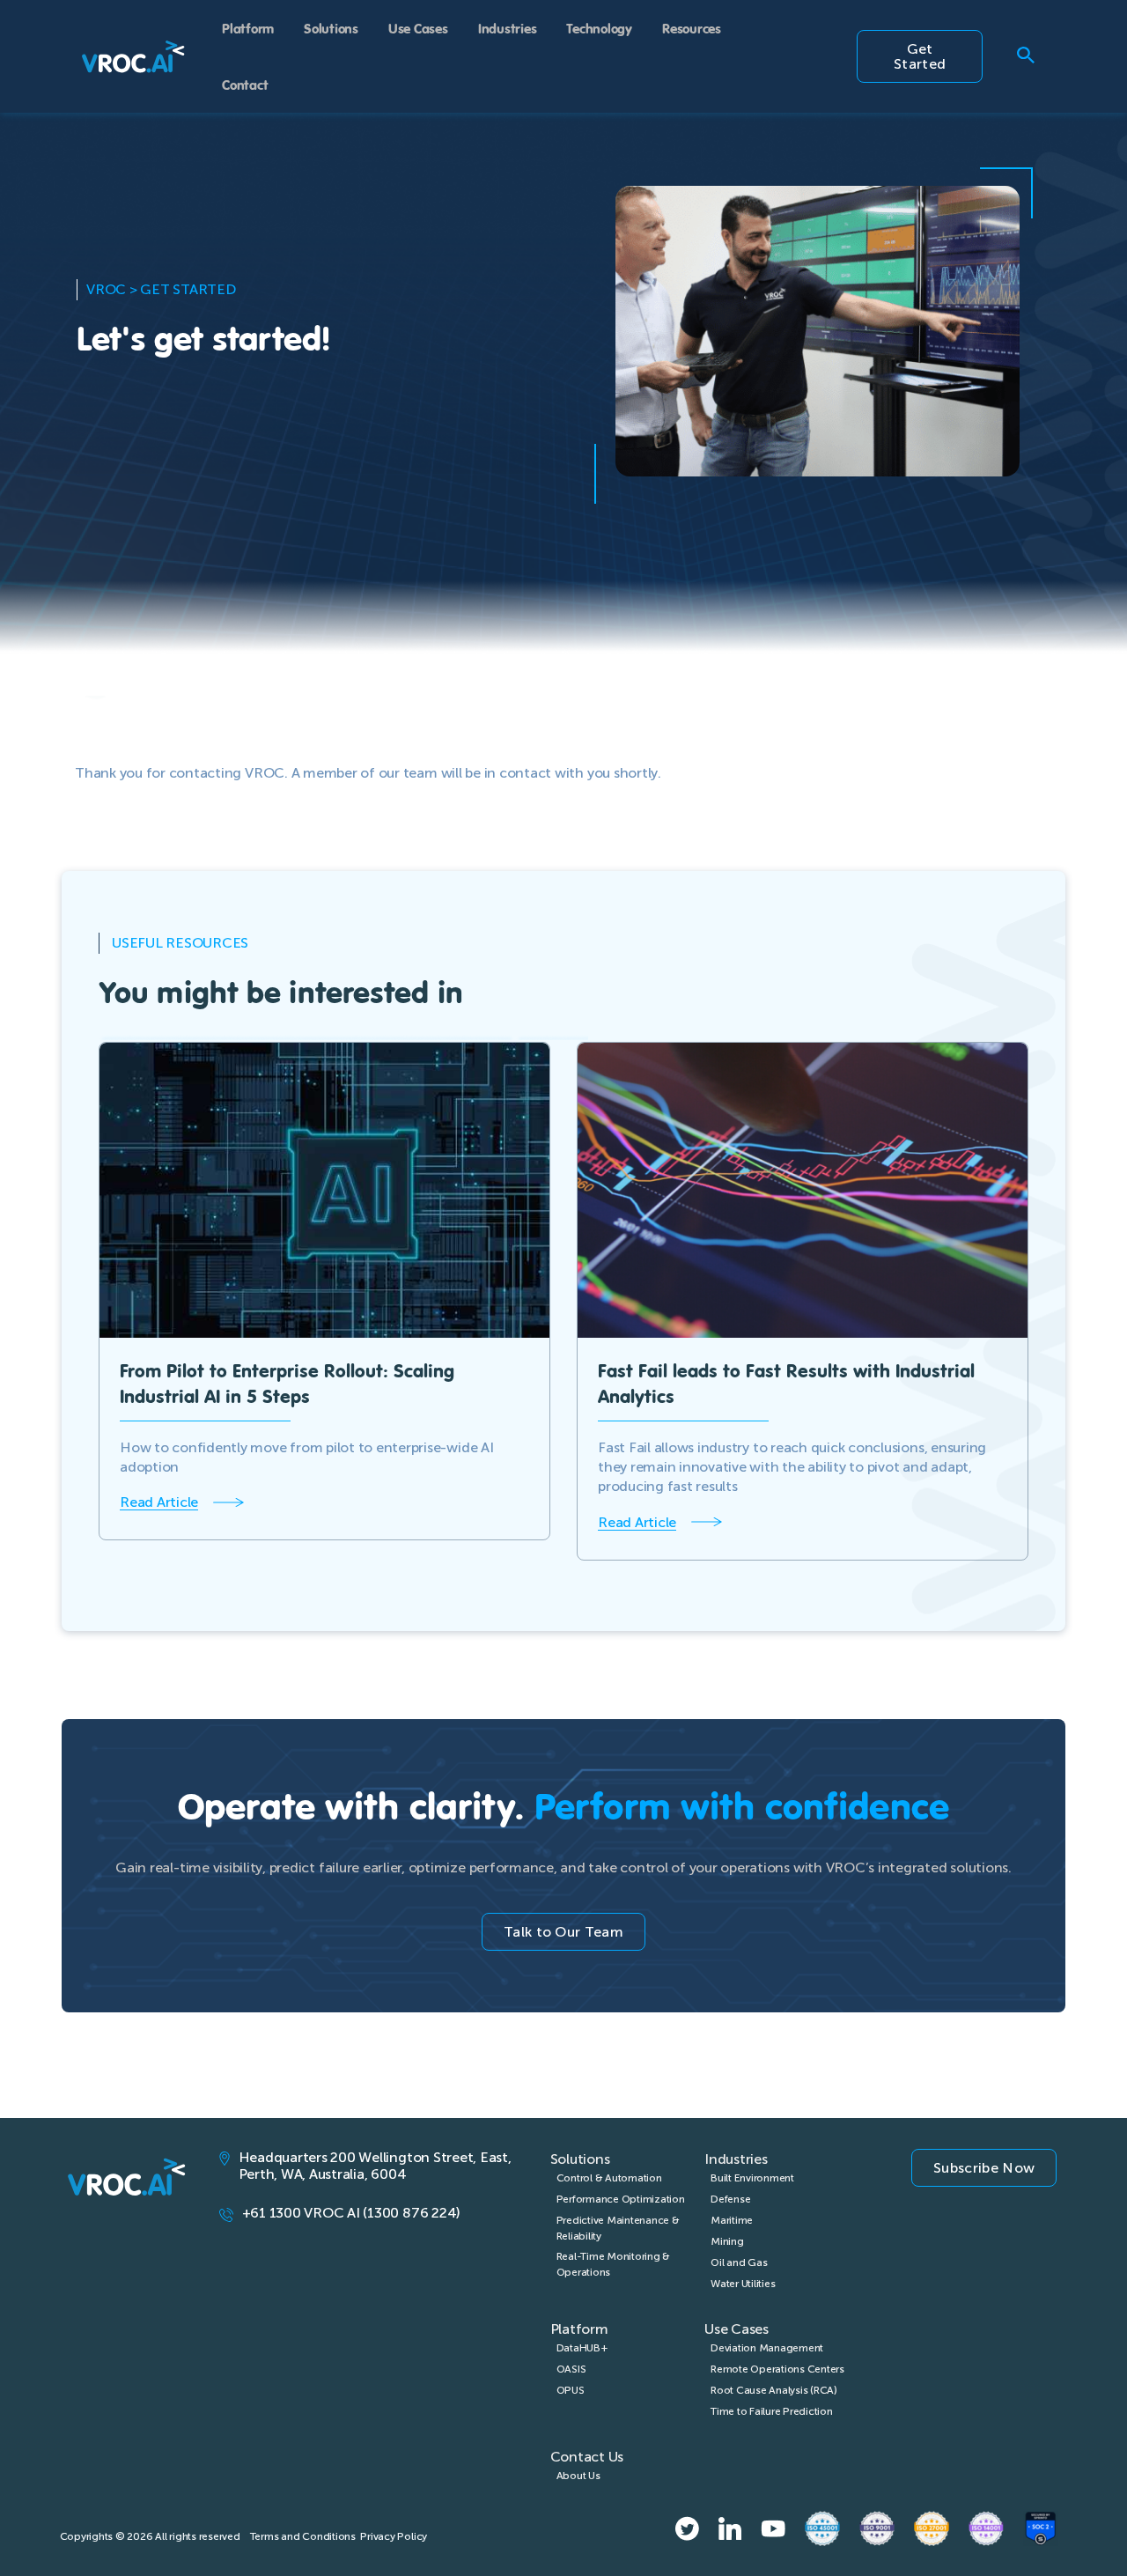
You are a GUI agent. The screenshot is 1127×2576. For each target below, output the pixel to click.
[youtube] (773, 2528)
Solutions (331, 28)
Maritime (732, 2220)
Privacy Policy (394, 2536)
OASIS (571, 2369)
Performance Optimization (621, 2199)
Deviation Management (767, 2348)
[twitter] (687, 2528)
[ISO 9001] (877, 2528)
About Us (578, 2476)
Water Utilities (743, 2284)
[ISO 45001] (822, 2528)
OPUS (571, 2390)
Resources (692, 28)
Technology (599, 28)
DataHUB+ (582, 2348)
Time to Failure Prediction (772, 2411)
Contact (245, 84)
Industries (508, 28)
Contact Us (587, 2457)
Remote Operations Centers (777, 2369)
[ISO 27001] (932, 2528)
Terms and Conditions (303, 2536)
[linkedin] (730, 2528)
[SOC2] (1041, 2528)
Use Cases (418, 28)
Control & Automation (609, 2178)
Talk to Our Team (563, 1932)
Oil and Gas (739, 2262)
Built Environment (752, 2178)
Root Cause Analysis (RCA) (774, 2390)
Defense (730, 2199)
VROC (106, 289)
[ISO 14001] (986, 2528)
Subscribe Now (984, 2168)
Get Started (920, 56)
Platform (248, 28)
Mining (727, 2241)
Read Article (159, 1502)
